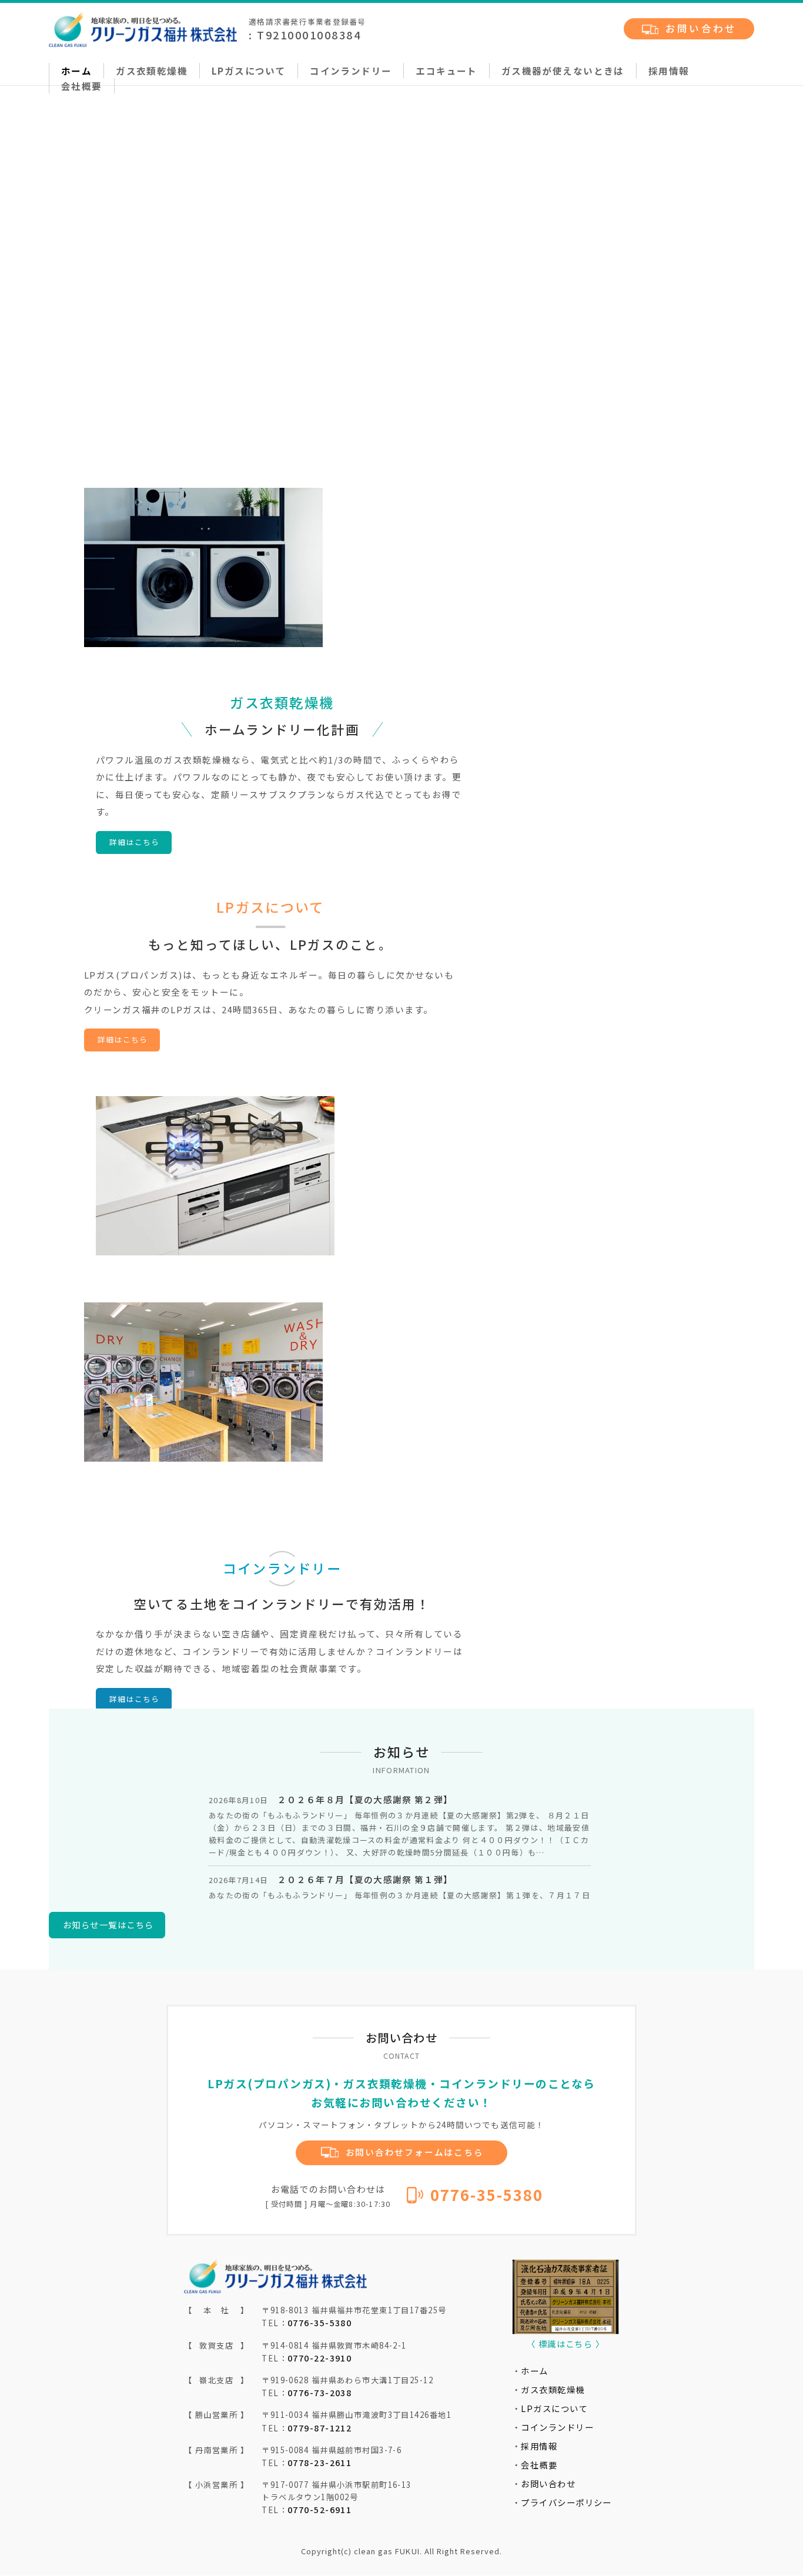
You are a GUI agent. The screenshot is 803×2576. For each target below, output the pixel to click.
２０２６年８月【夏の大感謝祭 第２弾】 (365, 1799)
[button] (401, 394)
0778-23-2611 (319, 2462)
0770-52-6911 (319, 2509)
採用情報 (669, 71)
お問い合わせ (701, 28)
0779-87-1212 (319, 2428)
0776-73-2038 (319, 2392)
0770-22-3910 (319, 2358)
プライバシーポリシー (566, 2502)
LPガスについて (249, 71)
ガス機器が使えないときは (563, 71)
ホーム (76, 71)
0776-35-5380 (485, 2194)
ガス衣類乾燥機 (152, 71)
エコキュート (446, 71)
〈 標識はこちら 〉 (566, 2344)
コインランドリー (351, 71)
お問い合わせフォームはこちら (415, 2152)
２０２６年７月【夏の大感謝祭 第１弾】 (365, 1879)
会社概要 (82, 86)
